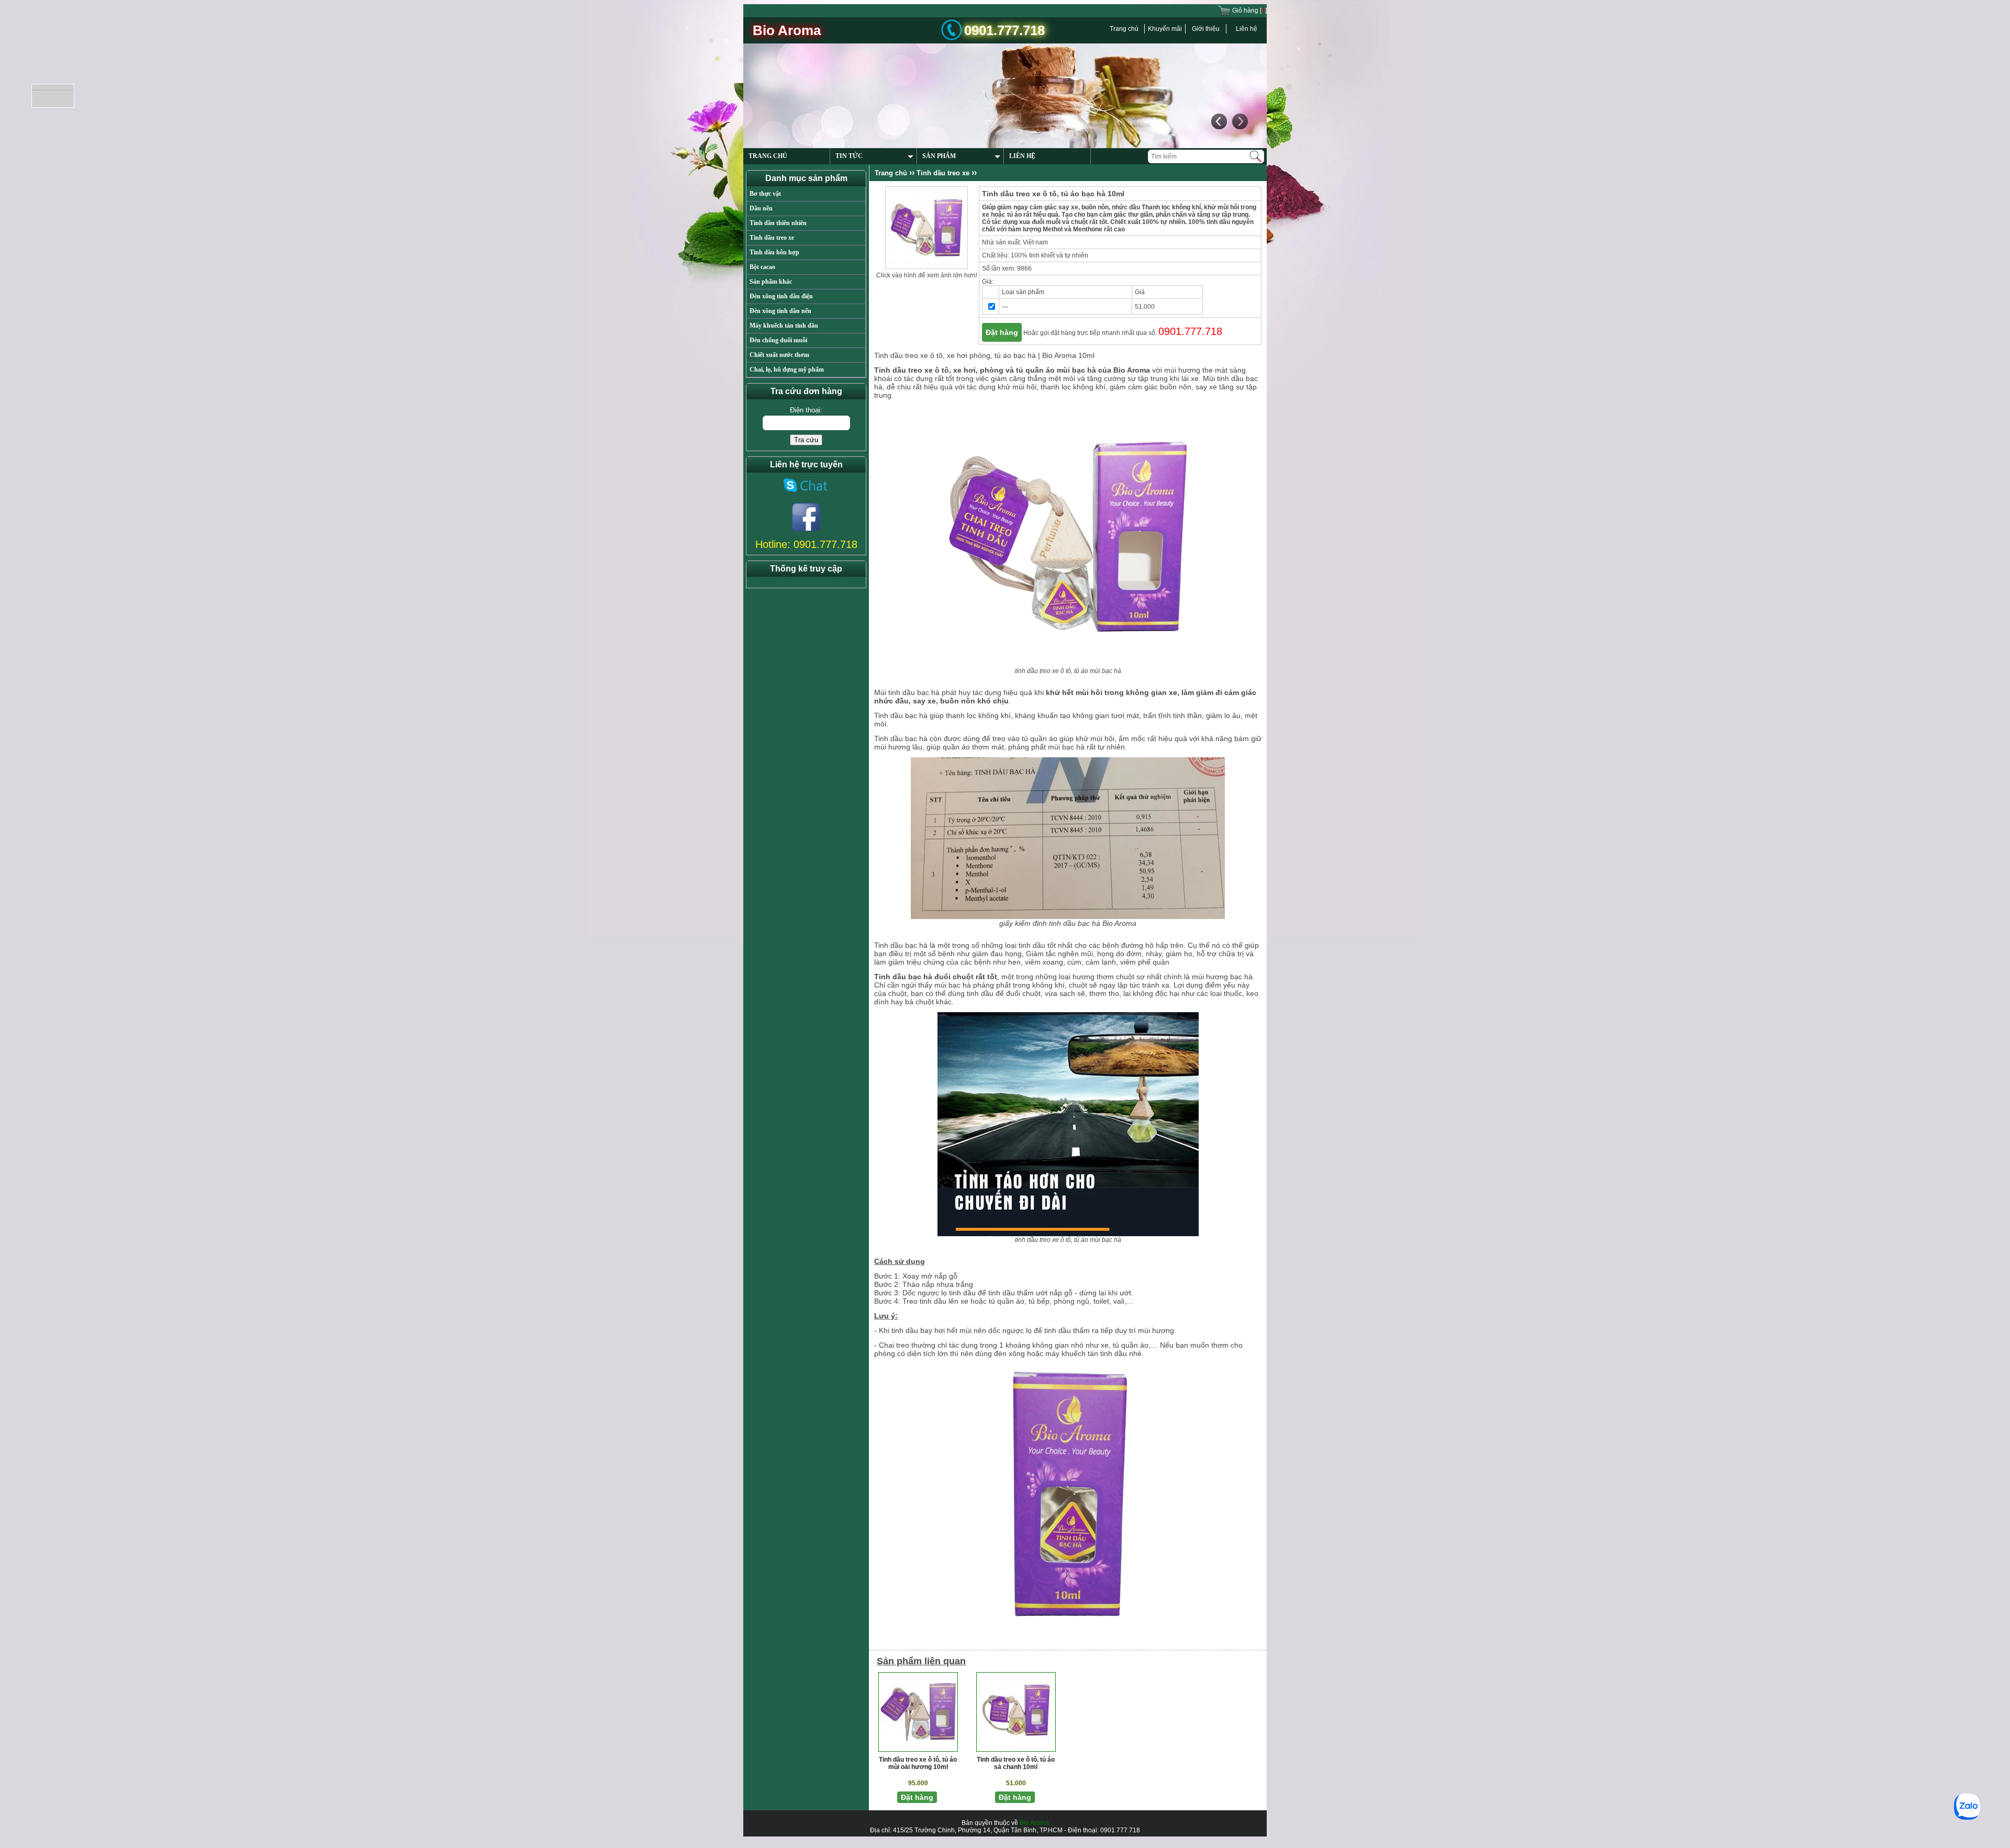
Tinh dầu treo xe (772, 238)
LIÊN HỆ (1022, 156)
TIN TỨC (849, 156)
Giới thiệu (1206, 29)
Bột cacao (762, 267)
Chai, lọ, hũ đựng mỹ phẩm (787, 369)
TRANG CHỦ (768, 156)
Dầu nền (761, 208)
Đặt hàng (1002, 332)
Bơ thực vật (765, 194)
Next (1239, 121)
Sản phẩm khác (771, 282)
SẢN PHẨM (939, 156)
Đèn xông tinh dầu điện (781, 296)
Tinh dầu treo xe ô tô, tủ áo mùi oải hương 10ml (918, 1763)
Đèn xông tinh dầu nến (780, 311)
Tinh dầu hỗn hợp (774, 252)
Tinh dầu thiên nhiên (778, 223)
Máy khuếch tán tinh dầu (784, 326)
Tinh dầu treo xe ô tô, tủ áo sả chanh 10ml (1016, 1763)
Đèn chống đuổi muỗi (778, 340)
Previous (1219, 121)
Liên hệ (1247, 29)
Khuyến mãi (1165, 29)
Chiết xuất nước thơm (779, 355)
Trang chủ (1124, 29)
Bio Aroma (1034, 1823)
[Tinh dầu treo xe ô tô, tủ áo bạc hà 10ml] (926, 227)
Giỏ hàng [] (1249, 10)
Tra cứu (806, 440)
